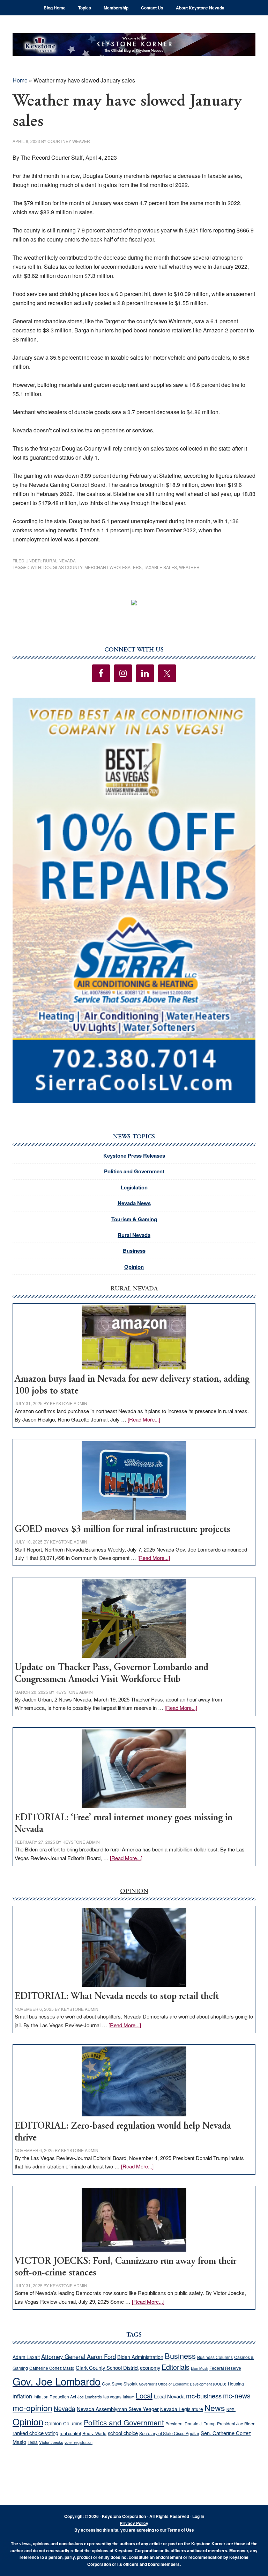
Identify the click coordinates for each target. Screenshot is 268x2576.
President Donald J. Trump (191, 2423)
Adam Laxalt (26, 2357)
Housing (236, 2384)
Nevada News (134, 1203)
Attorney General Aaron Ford (79, 2356)
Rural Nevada (59, 560)
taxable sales (160, 567)
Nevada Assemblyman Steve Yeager (118, 2409)
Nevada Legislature (182, 2409)
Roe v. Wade (94, 2433)
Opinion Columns (64, 2423)
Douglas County (63, 567)
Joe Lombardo (90, 2397)
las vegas (112, 2397)
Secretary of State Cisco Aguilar (169, 2433)
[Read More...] (144, 1419)
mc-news (237, 2395)
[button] (134, 900)
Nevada (65, 2408)
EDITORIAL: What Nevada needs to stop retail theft (117, 1997)
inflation (22, 2396)
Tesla (33, 2442)
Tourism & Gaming (134, 1219)
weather (189, 567)
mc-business (204, 2396)
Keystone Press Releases (134, 1156)
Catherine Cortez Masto (52, 2368)
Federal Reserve (225, 2368)
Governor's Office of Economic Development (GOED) (183, 2384)
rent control (70, 2433)
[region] (134, 900)
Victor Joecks (51, 2442)
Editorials (176, 2367)
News (215, 2408)
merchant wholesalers (113, 567)
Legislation (134, 1187)
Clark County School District (107, 2368)
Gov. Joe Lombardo (57, 2381)
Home (20, 80)
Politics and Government (134, 1171)
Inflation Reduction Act (55, 2397)
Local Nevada (169, 2396)
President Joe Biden (236, 2424)
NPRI (231, 2409)
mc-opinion (32, 2408)
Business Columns (215, 2357)
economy (150, 2368)
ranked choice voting (35, 2433)
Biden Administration (140, 2357)
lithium (129, 2397)
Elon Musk (199, 2368)
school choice (123, 2433)
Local (144, 2395)
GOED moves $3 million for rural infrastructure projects (122, 1530)
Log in (198, 2516)
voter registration (79, 2442)
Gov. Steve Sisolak (120, 2384)
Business (134, 1251)
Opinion (134, 1267)
